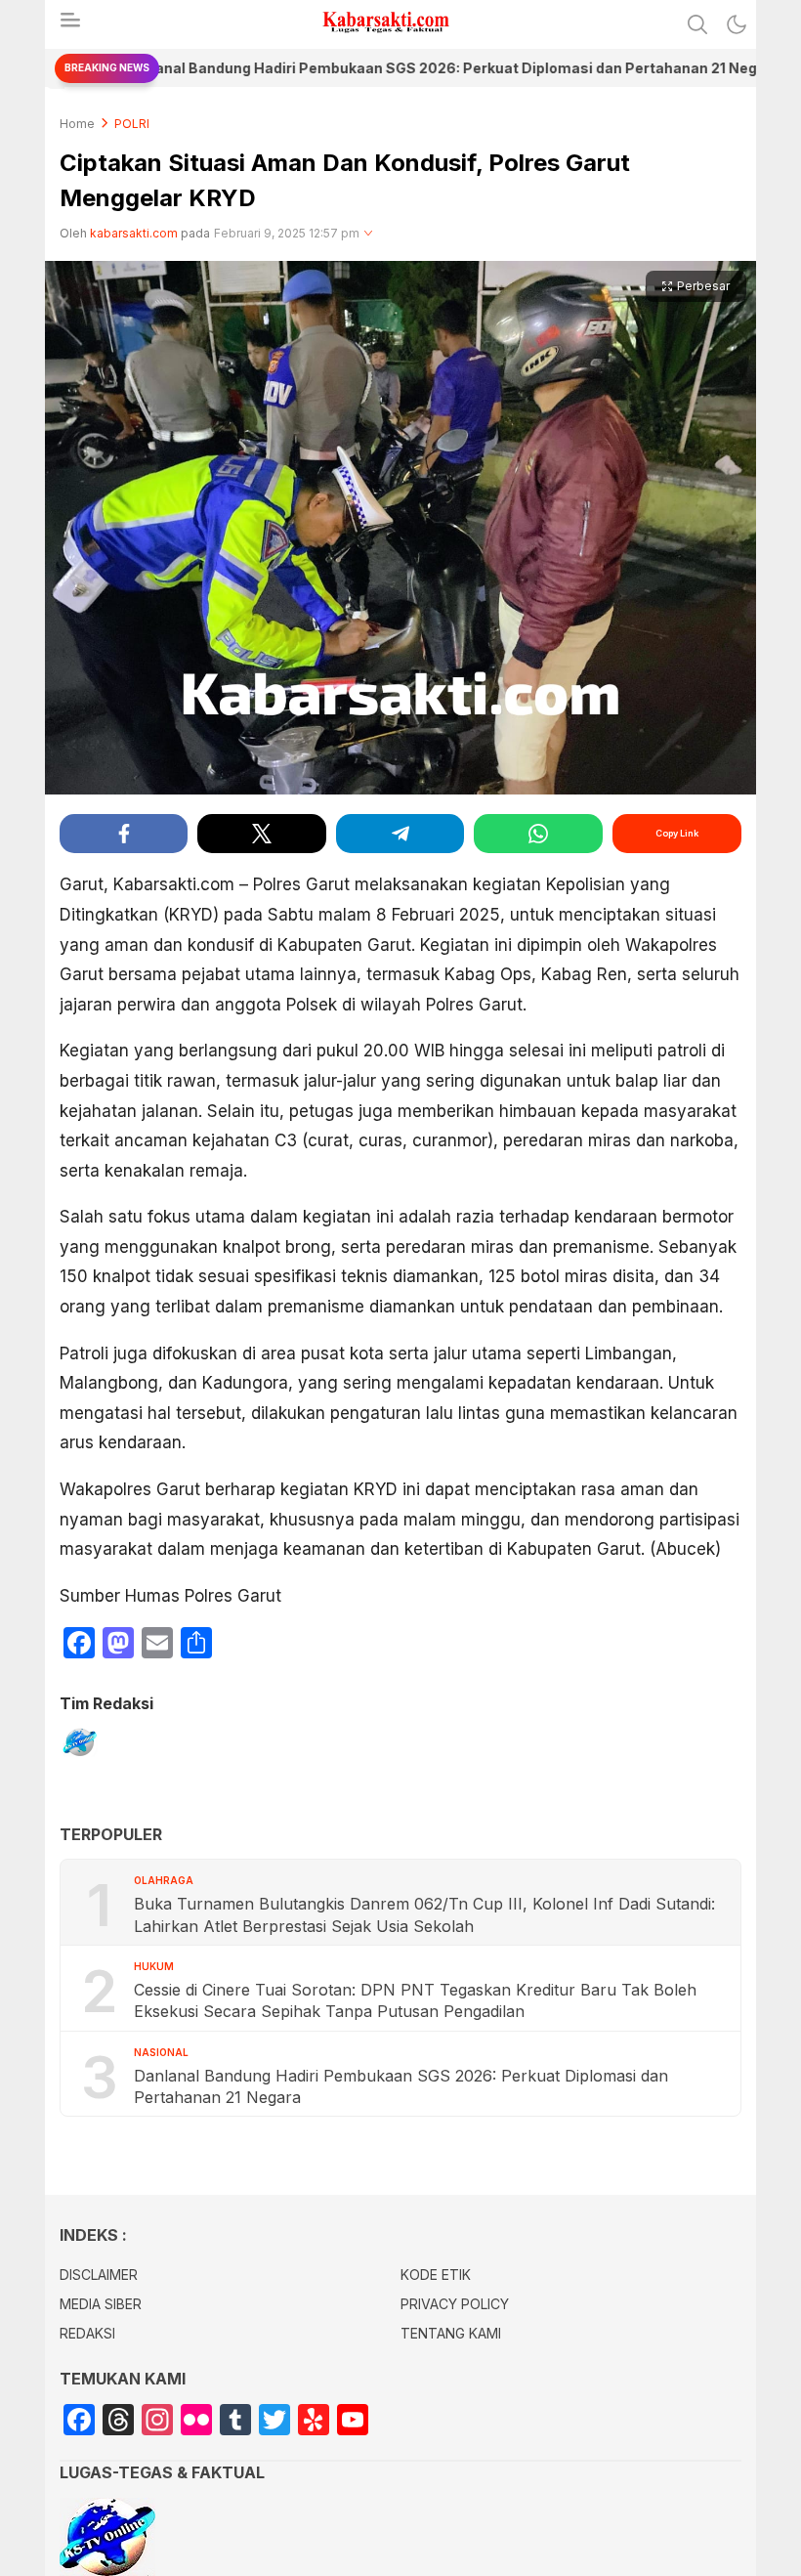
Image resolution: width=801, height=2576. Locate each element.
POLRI (132, 124)
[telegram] (400, 834)
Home (77, 124)
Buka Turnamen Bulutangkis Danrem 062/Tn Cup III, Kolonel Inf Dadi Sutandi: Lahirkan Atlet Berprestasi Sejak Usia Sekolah (424, 1914)
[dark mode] (737, 24)
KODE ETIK (436, 2275)
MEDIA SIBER (101, 2304)
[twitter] (261, 834)
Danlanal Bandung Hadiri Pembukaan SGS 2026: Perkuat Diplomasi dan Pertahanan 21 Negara (401, 2086)
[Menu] (69, 25)
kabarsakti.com (134, 233)
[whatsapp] (538, 834)
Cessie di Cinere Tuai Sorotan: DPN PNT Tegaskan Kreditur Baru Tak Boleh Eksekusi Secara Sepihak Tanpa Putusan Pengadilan (415, 2000)
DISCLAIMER (99, 2275)
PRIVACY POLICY (455, 2304)
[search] (697, 24)
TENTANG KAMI (451, 2333)
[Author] (79, 1747)
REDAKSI (87, 2333)
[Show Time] (368, 234)
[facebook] (124, 834)
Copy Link (677, 833)
